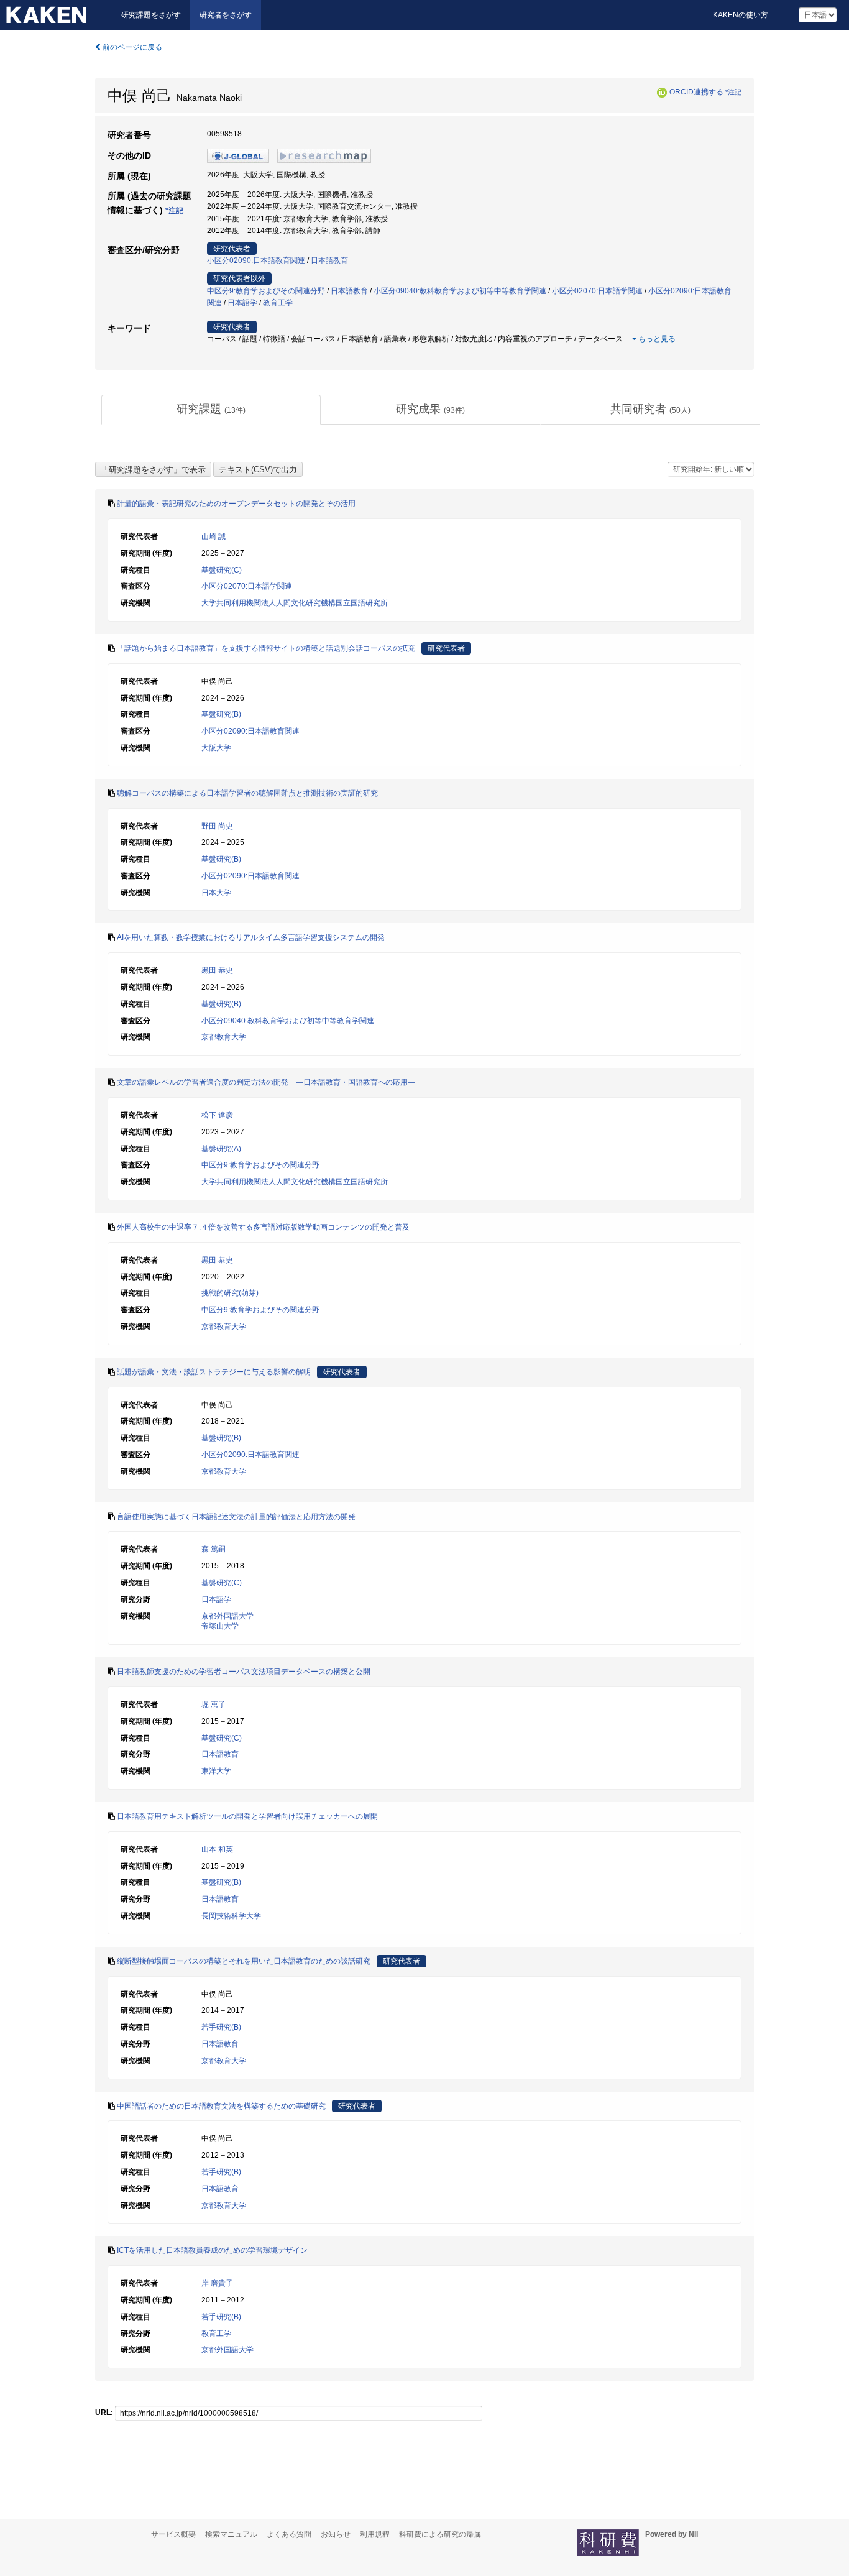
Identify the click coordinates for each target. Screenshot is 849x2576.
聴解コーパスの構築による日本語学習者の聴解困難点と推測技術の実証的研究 (247, 793)
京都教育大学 (224, 1037)
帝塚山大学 (220, 1626)
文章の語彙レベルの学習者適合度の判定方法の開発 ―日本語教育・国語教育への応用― (266, 1082)
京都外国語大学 (227, 1616)
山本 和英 (217, 1849)
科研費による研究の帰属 (440, 2534)
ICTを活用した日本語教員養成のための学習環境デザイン (212, 2250)
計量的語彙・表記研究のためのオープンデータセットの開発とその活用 (236, 504)
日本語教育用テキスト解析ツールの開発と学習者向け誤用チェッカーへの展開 (247, 1816)
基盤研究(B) (221, 714)
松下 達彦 (217, 1115)
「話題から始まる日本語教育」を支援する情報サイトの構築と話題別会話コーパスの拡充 (266, 648)
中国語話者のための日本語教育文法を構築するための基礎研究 (221, 2106)
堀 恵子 (213, 1704)
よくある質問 (289, 2534)
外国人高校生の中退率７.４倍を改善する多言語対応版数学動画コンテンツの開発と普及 (263, 1227)
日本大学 (216, 893)
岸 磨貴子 (217, 2283)
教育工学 (278, 303)
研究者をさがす (226, 15)
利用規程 (375, 2534)
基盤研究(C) (222, 570)
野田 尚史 (217, 826)
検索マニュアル (231, 2534)
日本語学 (242, 303)
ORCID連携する (696, 92)
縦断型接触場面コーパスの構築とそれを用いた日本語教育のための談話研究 (244, 1961)
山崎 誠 (213, 536)
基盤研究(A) (221, 1149)
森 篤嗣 (213, 1549)
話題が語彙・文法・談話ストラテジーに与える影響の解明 (214, 1372)
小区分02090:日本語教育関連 (256, 260)
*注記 (733, 92)
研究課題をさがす (151, 15)
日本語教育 (329, 260)
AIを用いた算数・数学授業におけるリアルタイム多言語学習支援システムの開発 (251, 937)
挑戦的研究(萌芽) (230, 1293)
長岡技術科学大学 (231, 1916)
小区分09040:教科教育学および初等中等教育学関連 (460, 291)
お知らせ (336, 2534)
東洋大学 (216, 1771)
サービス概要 (173, 2534)
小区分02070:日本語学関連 (597, 291)
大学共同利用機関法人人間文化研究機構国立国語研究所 (295, 603)
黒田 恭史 (217, 970)
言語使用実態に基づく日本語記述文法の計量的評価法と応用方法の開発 (236, 1517)
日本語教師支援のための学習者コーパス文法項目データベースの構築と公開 (244, 1672)
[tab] (211, 410)
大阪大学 (216, 748)
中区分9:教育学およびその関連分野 (266, 291)
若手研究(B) (221, 2027)
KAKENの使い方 (741, 15)
